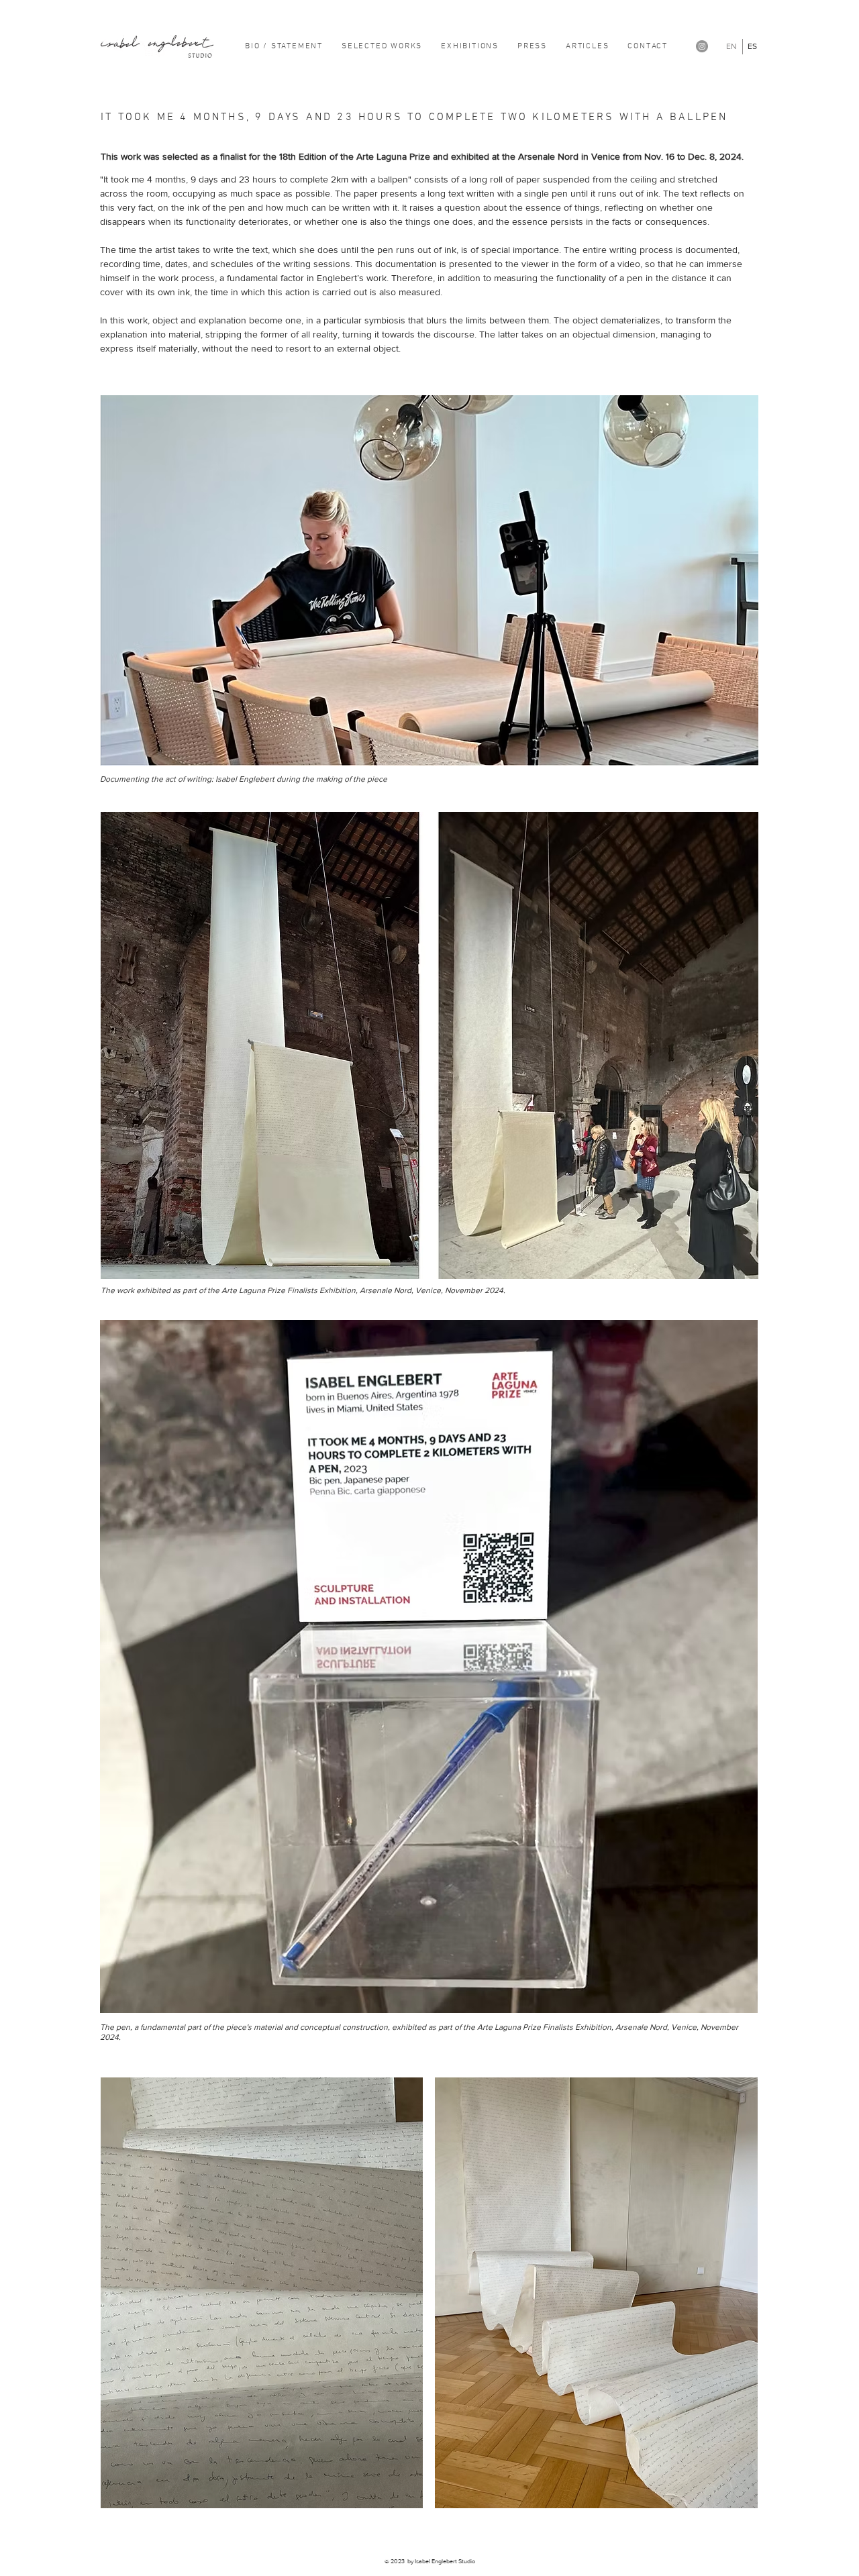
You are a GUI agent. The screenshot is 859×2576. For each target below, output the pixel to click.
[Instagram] (702, 46)
